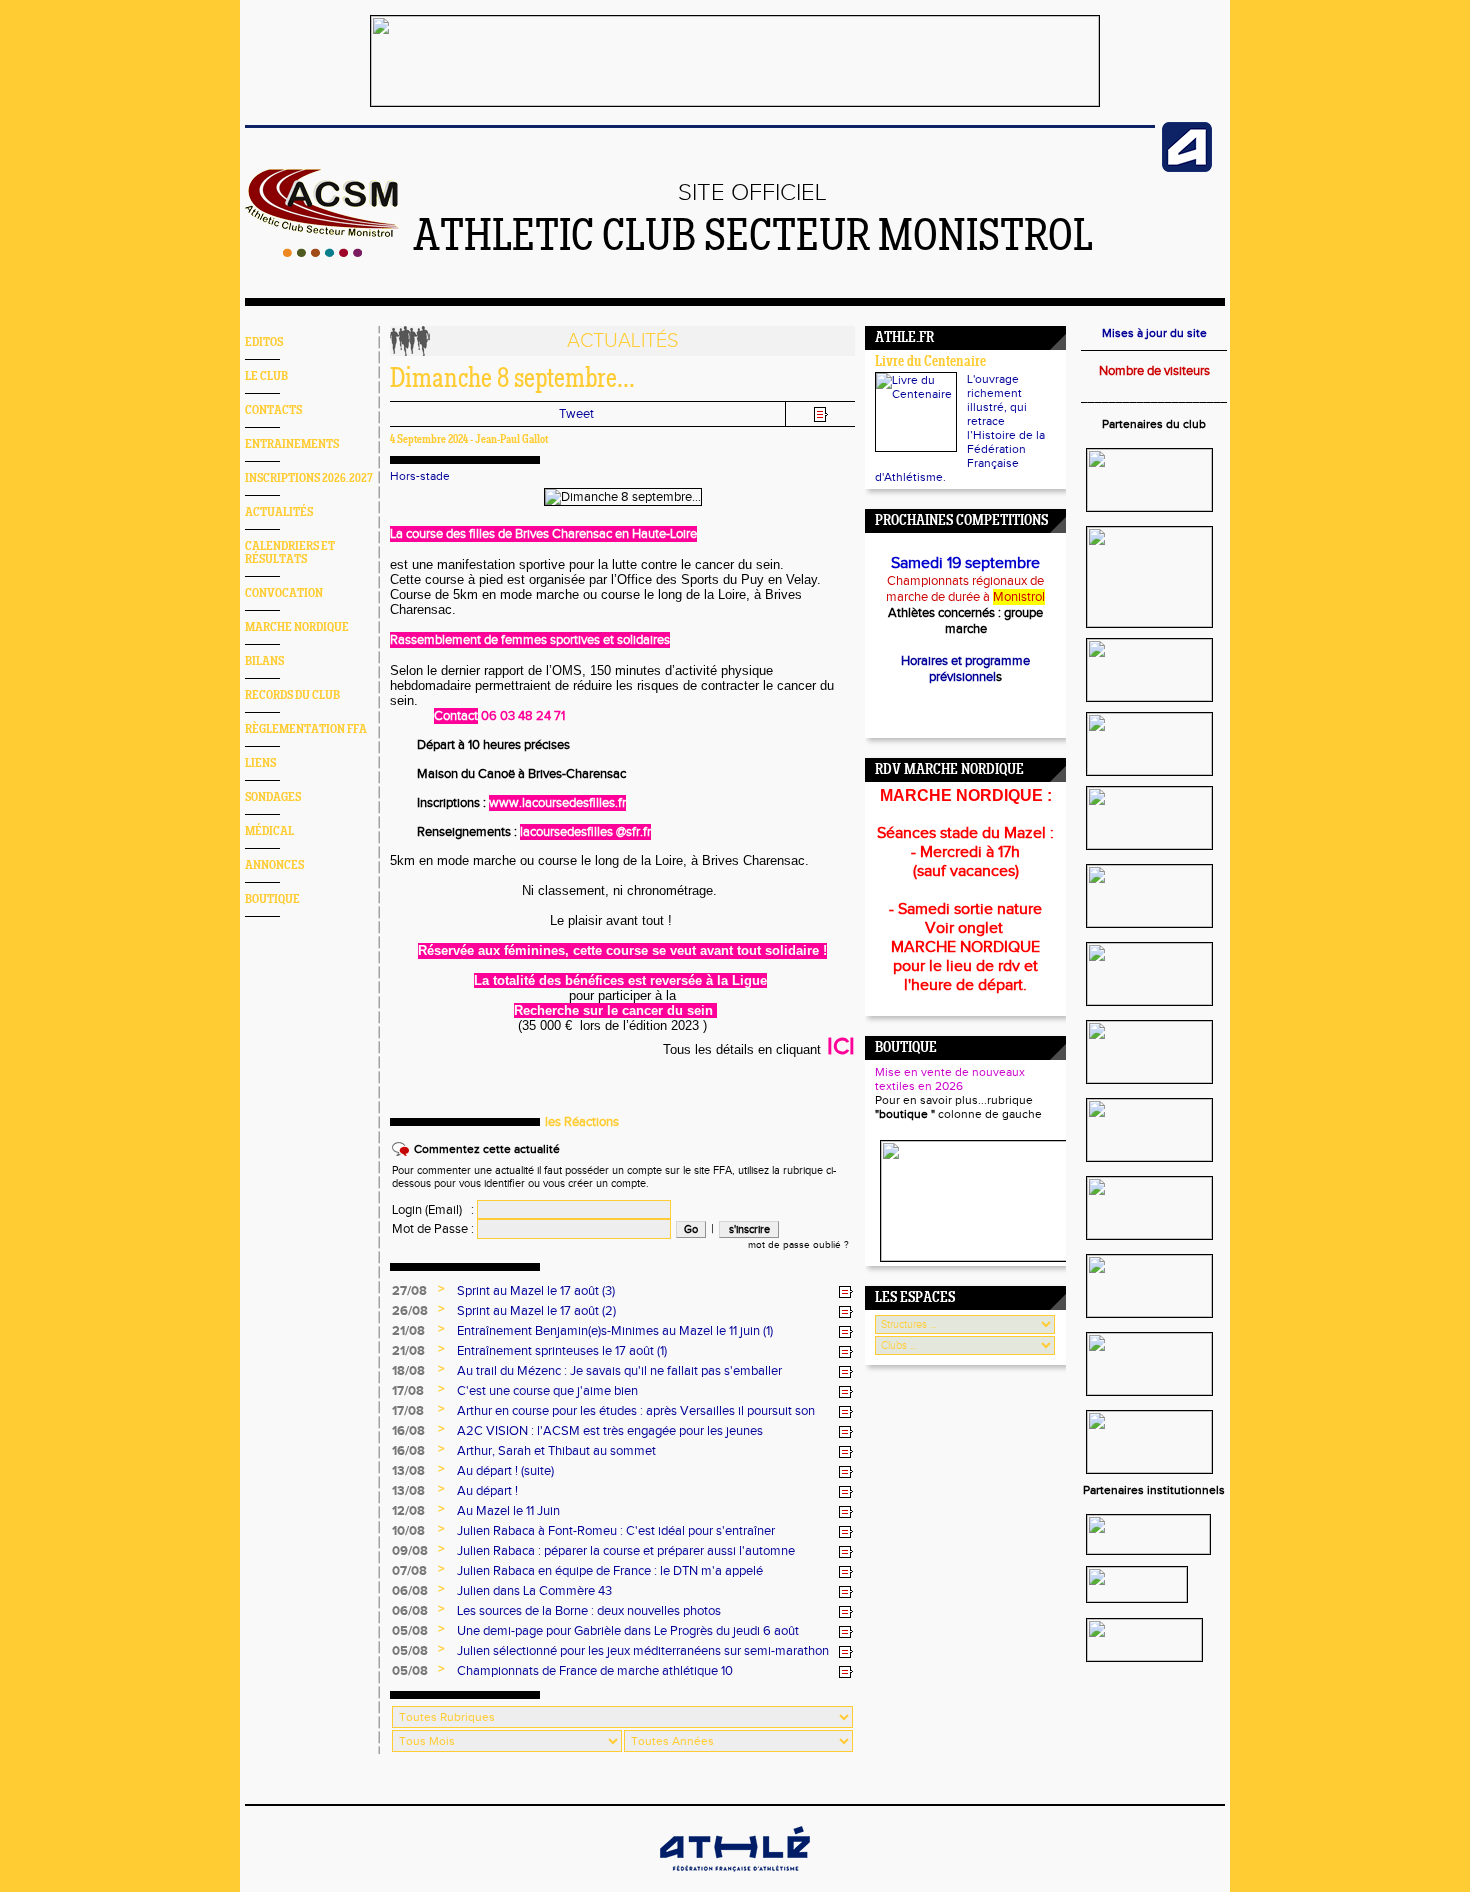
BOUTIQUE (272, 899)
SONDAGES (273, 797)
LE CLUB (266, 376)
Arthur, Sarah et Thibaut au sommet (556, 1451)
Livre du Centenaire (930, 362)
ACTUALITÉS (279, 512)
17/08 (408, 1391)
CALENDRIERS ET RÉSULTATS (290, 553)
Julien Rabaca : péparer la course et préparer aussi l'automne (626, 1551)
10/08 (408, 1531)
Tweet (576, 414)
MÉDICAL (269, 831)
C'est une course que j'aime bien (547, 1391)
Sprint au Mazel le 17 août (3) (536, 1291)
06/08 (410, 1591)
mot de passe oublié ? (798, 1245)
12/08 (408, 1511)
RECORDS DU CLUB (292, 695)
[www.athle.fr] (1187, 168)
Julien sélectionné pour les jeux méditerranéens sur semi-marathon (643, 1651)
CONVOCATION (284, 593)
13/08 (408, 1471)
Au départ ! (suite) (505, 1471)
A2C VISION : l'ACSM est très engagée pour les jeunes (610, 1431)
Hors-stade (420, 476)
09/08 (410, 1551)
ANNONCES (274, 865)
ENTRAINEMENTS (292, 444)
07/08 (409, 1571)
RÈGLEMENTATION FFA (306, 729)
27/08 (409, 1291)
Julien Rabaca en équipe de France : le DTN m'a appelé (610, 1571)
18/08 (408, 1371)
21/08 (408, 1331)
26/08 (410, 1311)
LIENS (260, 763)
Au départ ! (487, 1491)
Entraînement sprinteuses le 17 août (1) (562, 1351)
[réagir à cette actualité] (846, 1292)
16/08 (408, 1431)
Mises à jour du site (1154, 333)
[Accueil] (322, 253)
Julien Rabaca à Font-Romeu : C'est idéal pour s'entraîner (616, 1531)
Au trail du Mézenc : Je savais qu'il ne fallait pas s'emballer (619, 1371)
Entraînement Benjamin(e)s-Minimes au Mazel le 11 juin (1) (615, 1331)
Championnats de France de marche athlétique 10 (595, 1671)
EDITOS (264, 342)
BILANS (264, 661)
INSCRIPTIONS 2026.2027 (309, 478)
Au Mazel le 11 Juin (508, 1511)
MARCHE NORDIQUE (297, 627)
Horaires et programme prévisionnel (965, 669)
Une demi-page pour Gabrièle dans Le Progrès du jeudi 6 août (628, 1631)
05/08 (410, 1631)
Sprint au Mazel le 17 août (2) (536, 1311)
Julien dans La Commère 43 (534, 1591)
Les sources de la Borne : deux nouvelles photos (589, 1611)
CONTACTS (273, 410)
